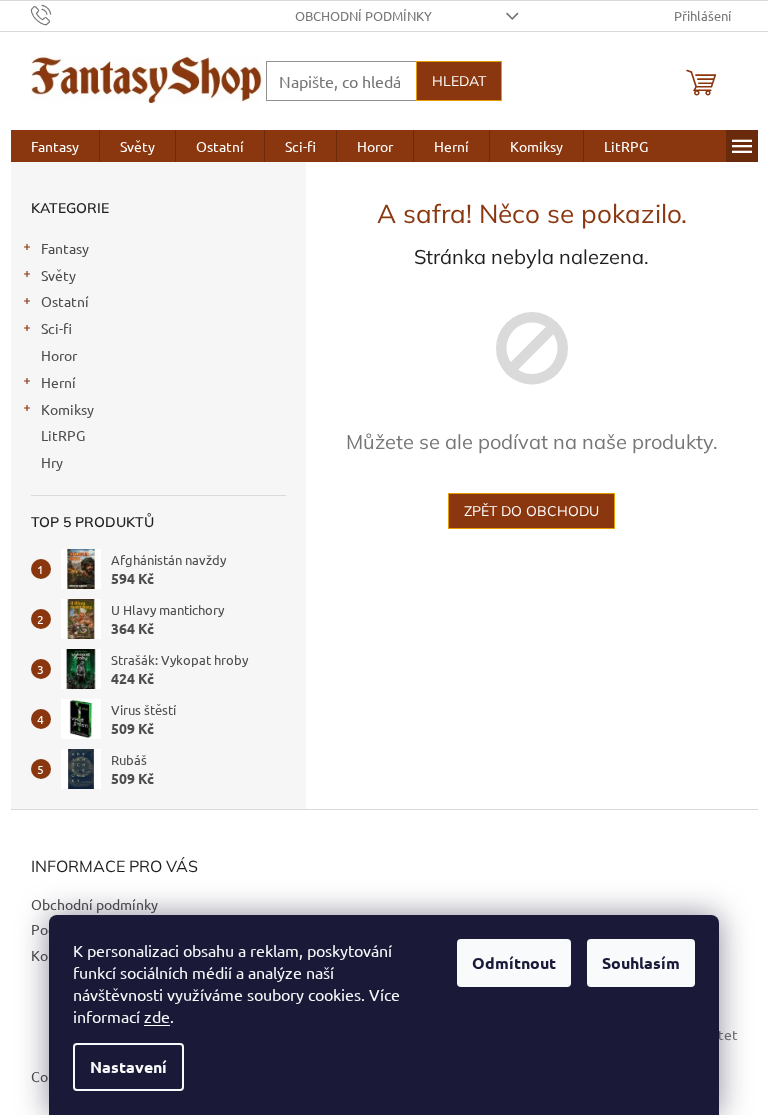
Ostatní (65, 301)
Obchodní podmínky (363, 15)
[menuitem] (55, 146)
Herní (58, 382)
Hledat (459, 81)
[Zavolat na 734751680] (60, 13)
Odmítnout (514, 962)
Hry (52, 462)
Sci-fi (56, 328)
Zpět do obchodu (531, 511)
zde (157, 1016)
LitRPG (63, 435)
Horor (59, 355)
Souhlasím (641, 962)
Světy (58, 275)
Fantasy (65, 248)
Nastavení (128, 1066)
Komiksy (67, 409)
